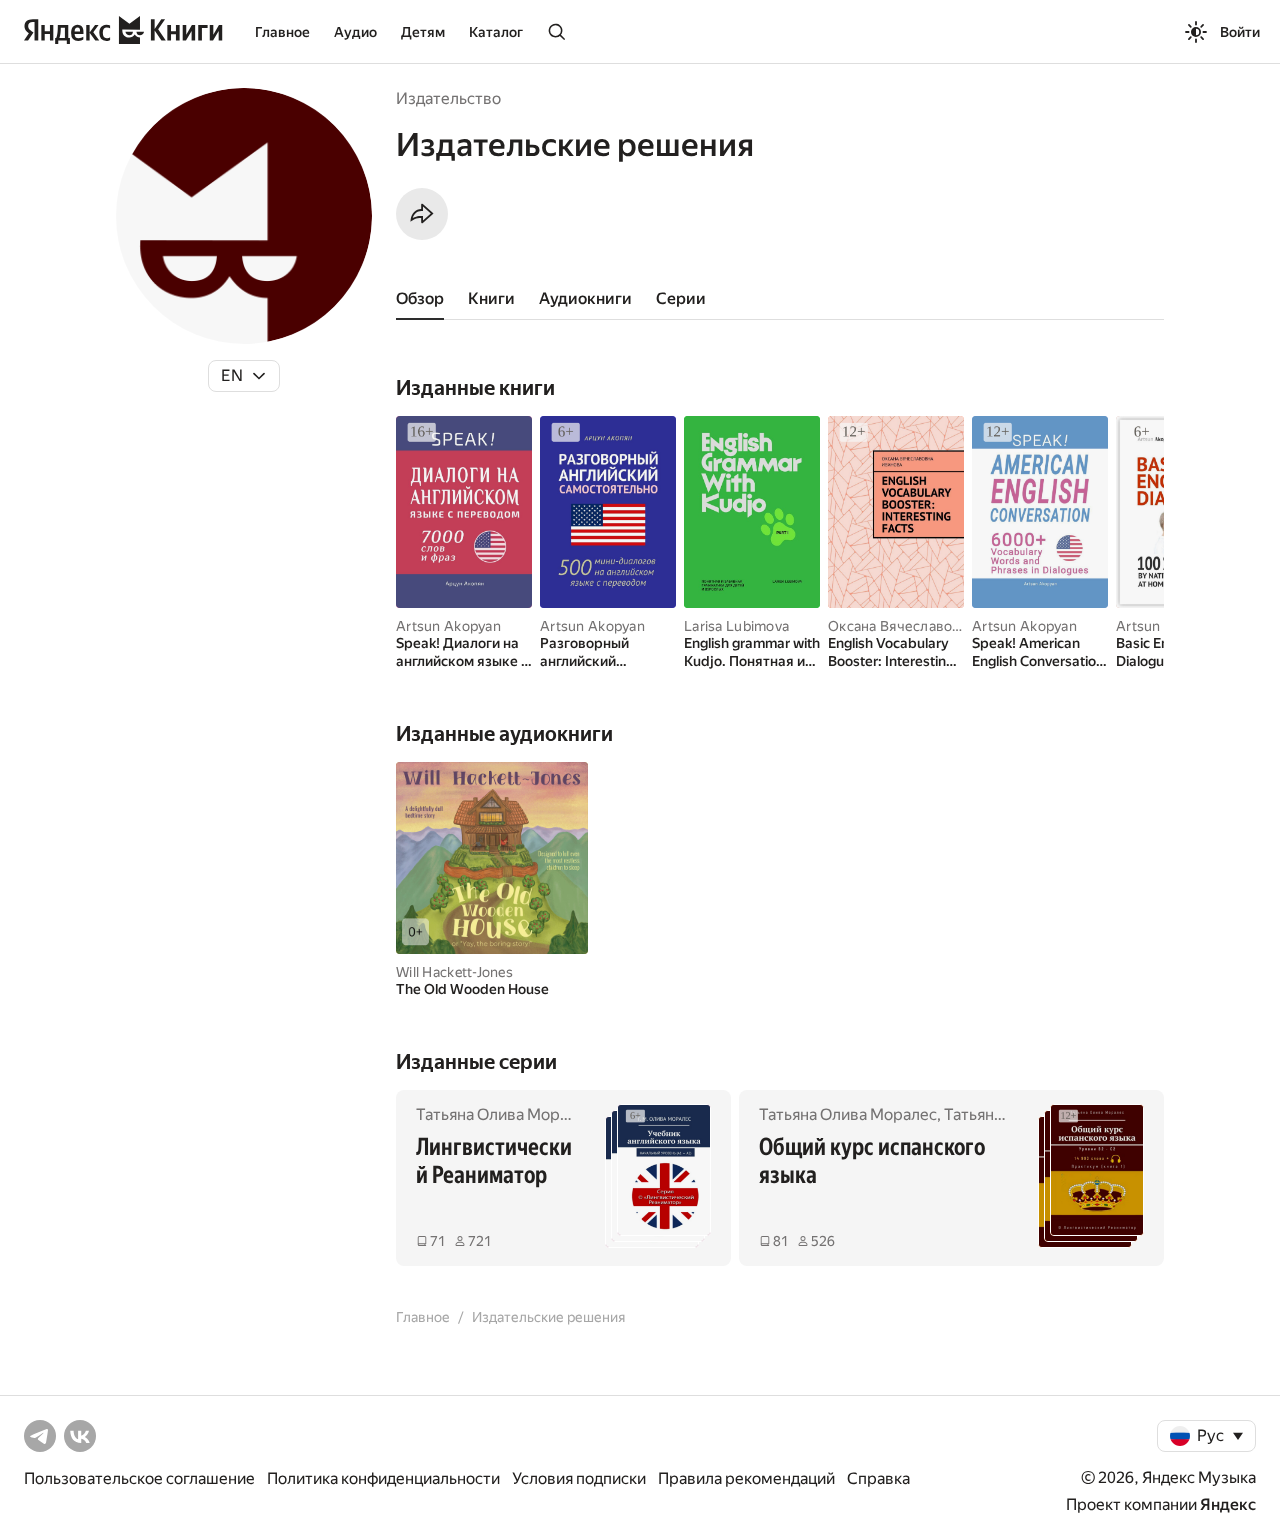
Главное (282, 32)
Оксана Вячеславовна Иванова (933, 626)
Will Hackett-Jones (454, 972)
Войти (1240, 32)
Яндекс (1228, 1504)
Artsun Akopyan (448, 626)
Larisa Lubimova (736, 626)
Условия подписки (579, 1478)
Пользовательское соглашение (139, 1478)
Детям (423, 32)
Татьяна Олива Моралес (505, 1114)
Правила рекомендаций (746, 1478)
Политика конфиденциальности (383, 1478)
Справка (878, 1478)
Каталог (496, 32)
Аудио (355, 32)
